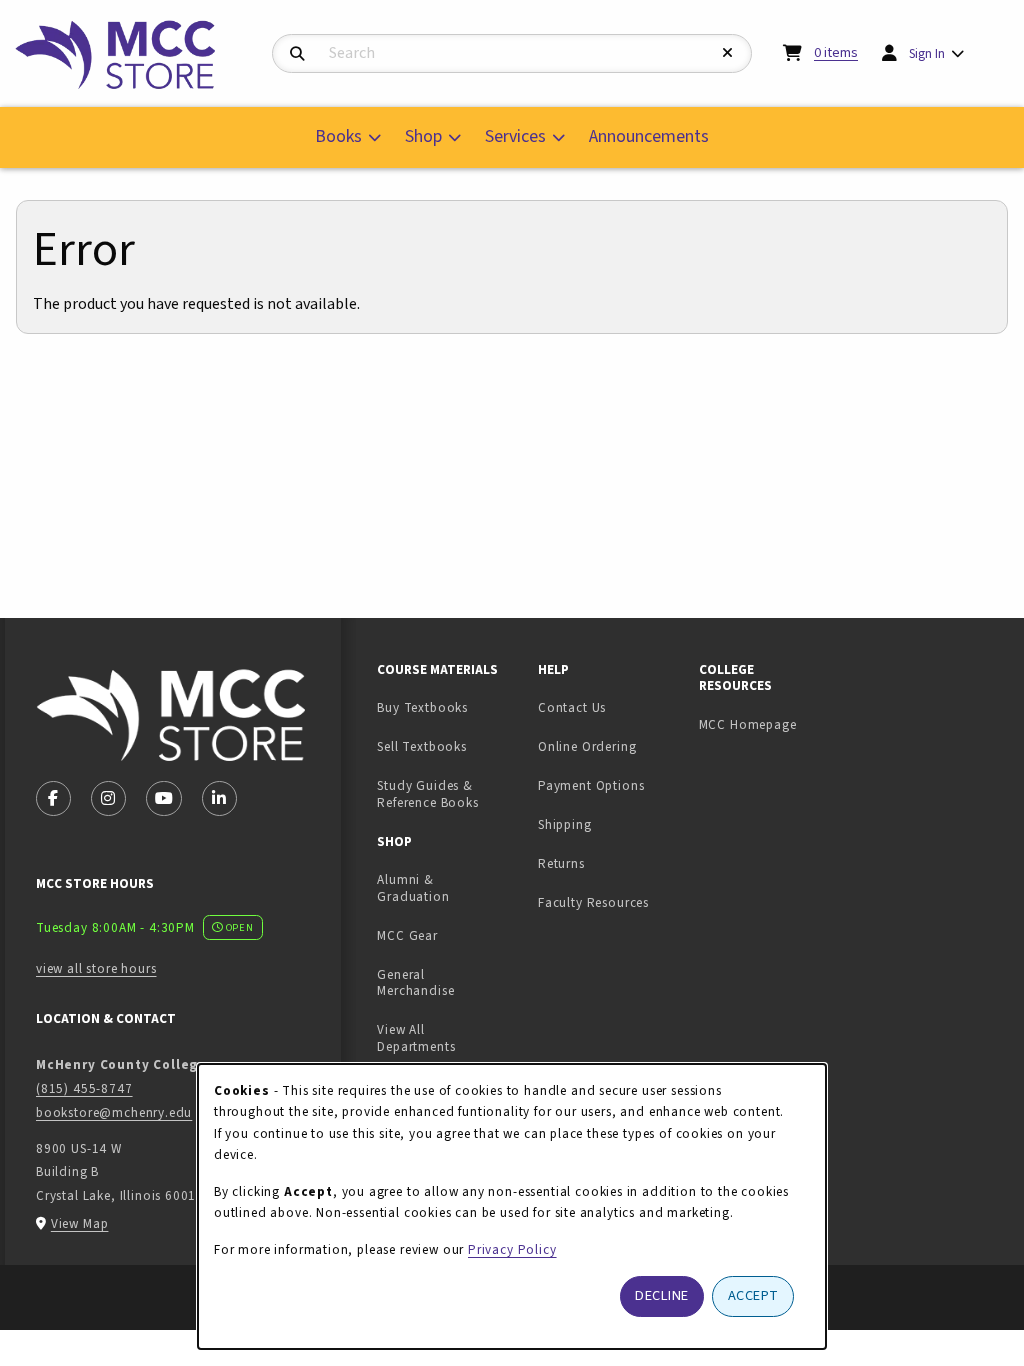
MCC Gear (407, 935)
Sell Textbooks (449, 746)
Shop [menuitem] (423, 136)
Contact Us (572, 707)
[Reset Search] (728, 53)
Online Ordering (587, 746)
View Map (80, 1223)
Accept (753, 1295)
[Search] (297, 54)
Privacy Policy (512, 1249)
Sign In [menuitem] (927, 53)
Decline (662, 1295)
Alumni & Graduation (413, 888)
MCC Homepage (748, 724)
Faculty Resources (593, 902)
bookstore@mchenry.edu (114, 1112)
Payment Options (591, 785)
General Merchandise (415, 983)
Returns (561, 863)
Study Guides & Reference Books (427, 794)
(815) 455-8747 (84, 1088)
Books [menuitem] (338, 136)
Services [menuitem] (515, 136)
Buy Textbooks (422, 707)
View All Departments (416, 1038)
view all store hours (96, 968)
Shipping (565, 824)
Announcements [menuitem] (649, 136)
